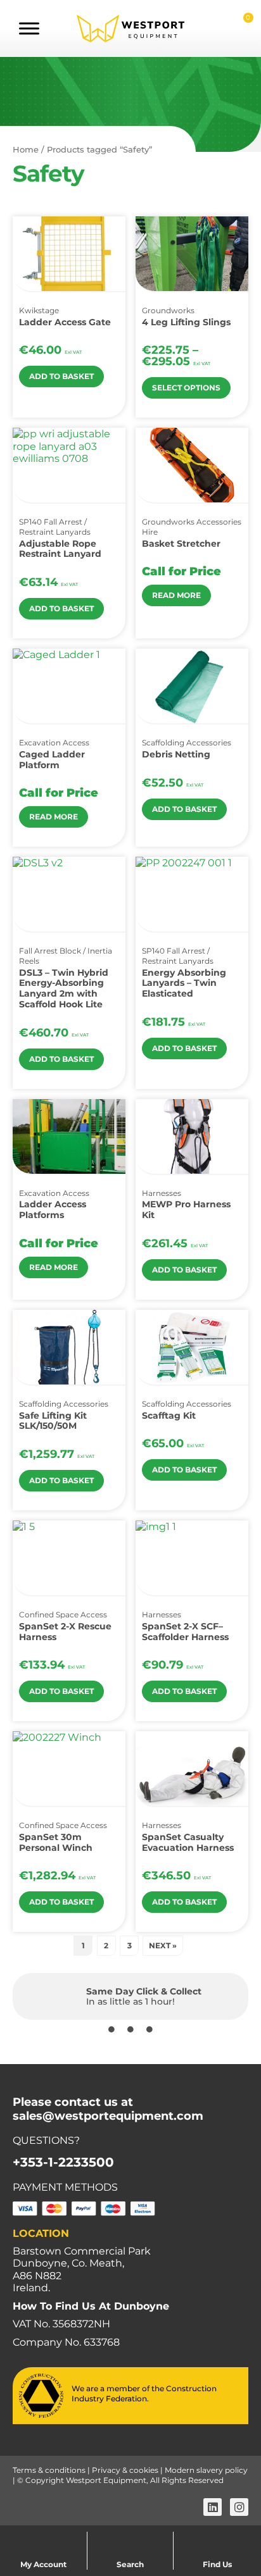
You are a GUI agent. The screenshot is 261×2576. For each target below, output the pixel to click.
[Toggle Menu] (29, 28)
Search (130, 2564)
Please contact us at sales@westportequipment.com (108, 2109)
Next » (163, 1945)
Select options (186, 388)
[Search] (130, 2539)
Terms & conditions (49, 2470)
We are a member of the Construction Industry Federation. (144, 2393)
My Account (43, 2564)
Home (26, 149)
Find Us (217, 2564)
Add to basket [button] (61, 376)
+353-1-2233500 (63, 2162)
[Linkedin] (213, 2507)
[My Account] (44, 2539)
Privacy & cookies (125, 2470)
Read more (176, 595)
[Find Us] (217, 2539)
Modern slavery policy (206, 2470)
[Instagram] (239, 2507)
